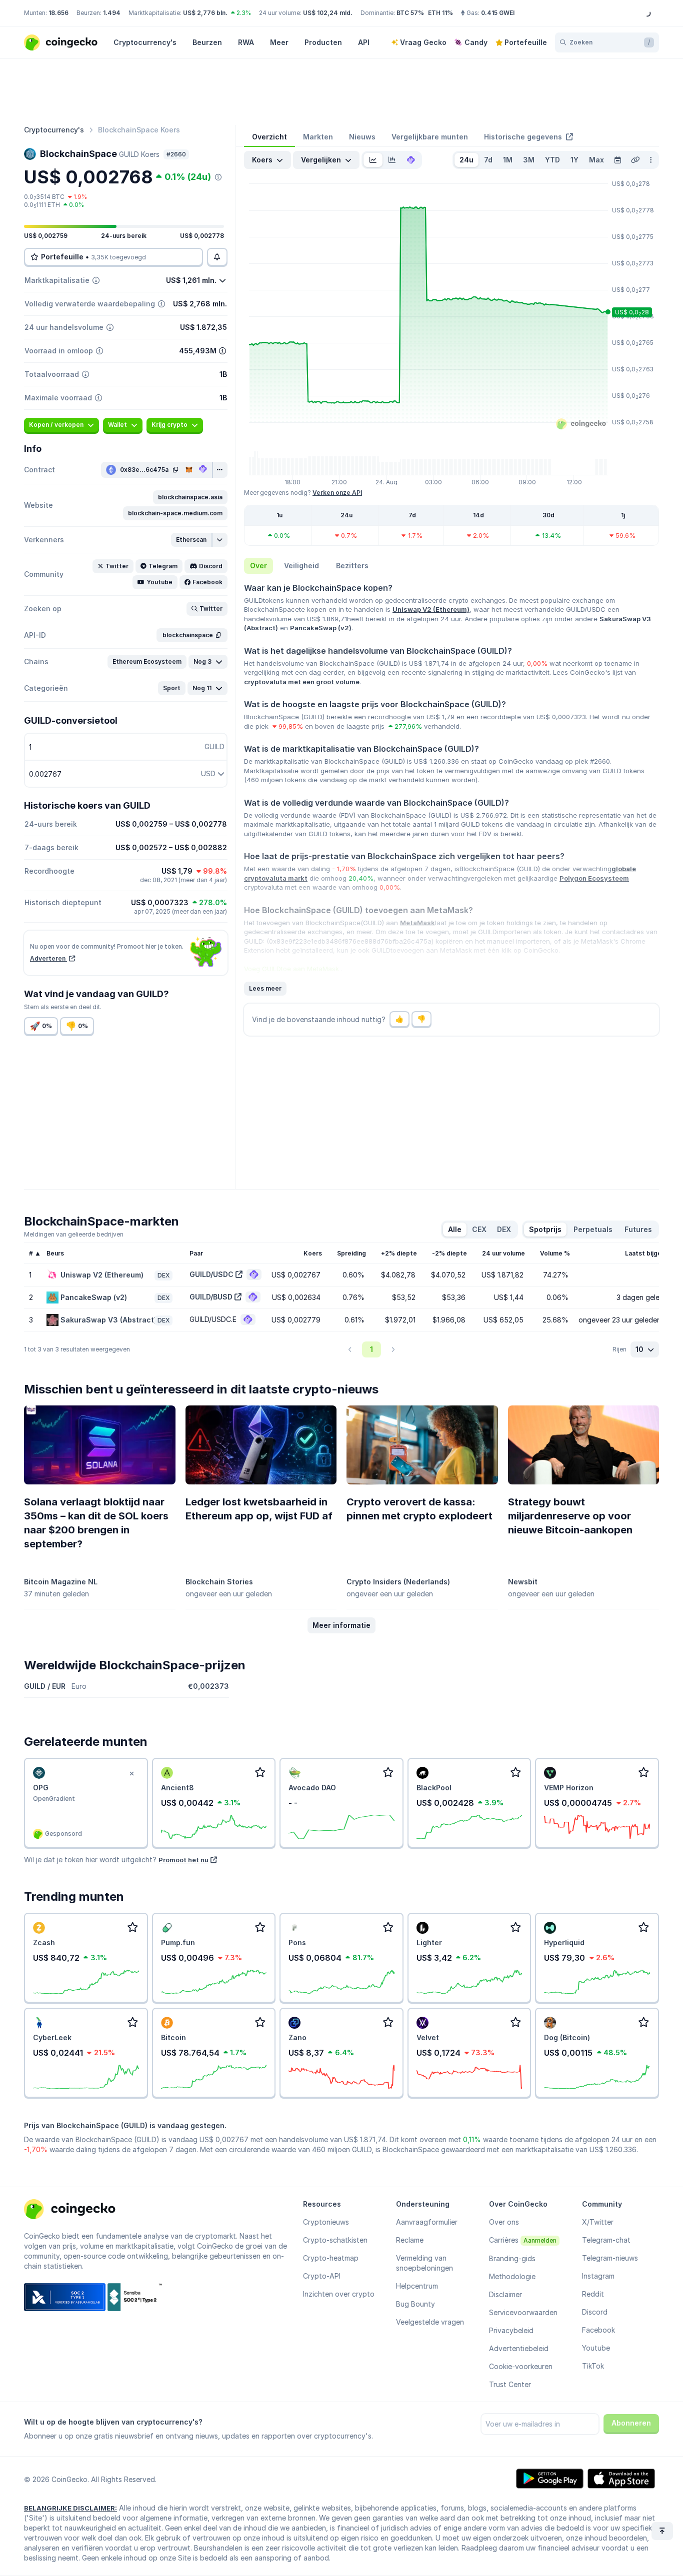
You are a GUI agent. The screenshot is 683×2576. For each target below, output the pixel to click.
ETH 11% (440, 13)
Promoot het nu (183, 1860)
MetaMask (417, 923)
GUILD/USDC (211, 1274)
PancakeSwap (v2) (321, 628)
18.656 (58, 13)
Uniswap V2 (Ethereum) (431, 609)
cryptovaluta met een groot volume (302, 682)
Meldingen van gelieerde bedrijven (74, 1234)
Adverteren (48, 958)
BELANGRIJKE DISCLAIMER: (70, 2508)
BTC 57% (410, 13)
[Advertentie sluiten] (132, 1774)
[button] (190, 497)
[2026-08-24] (617, 160)
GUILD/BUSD (211, 1297)
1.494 (112, 13)
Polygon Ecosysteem (594, 878)
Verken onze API (337, 493)
